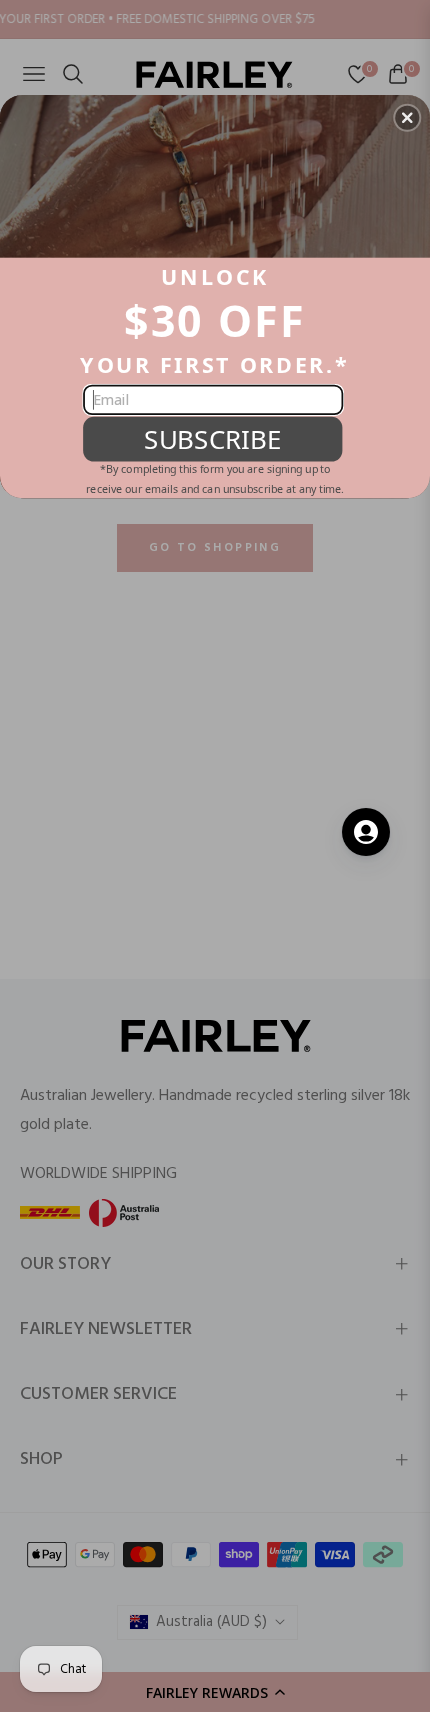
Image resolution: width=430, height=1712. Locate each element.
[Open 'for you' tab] (366, 832)
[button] (407, 117)
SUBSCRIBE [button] (212, 438)
